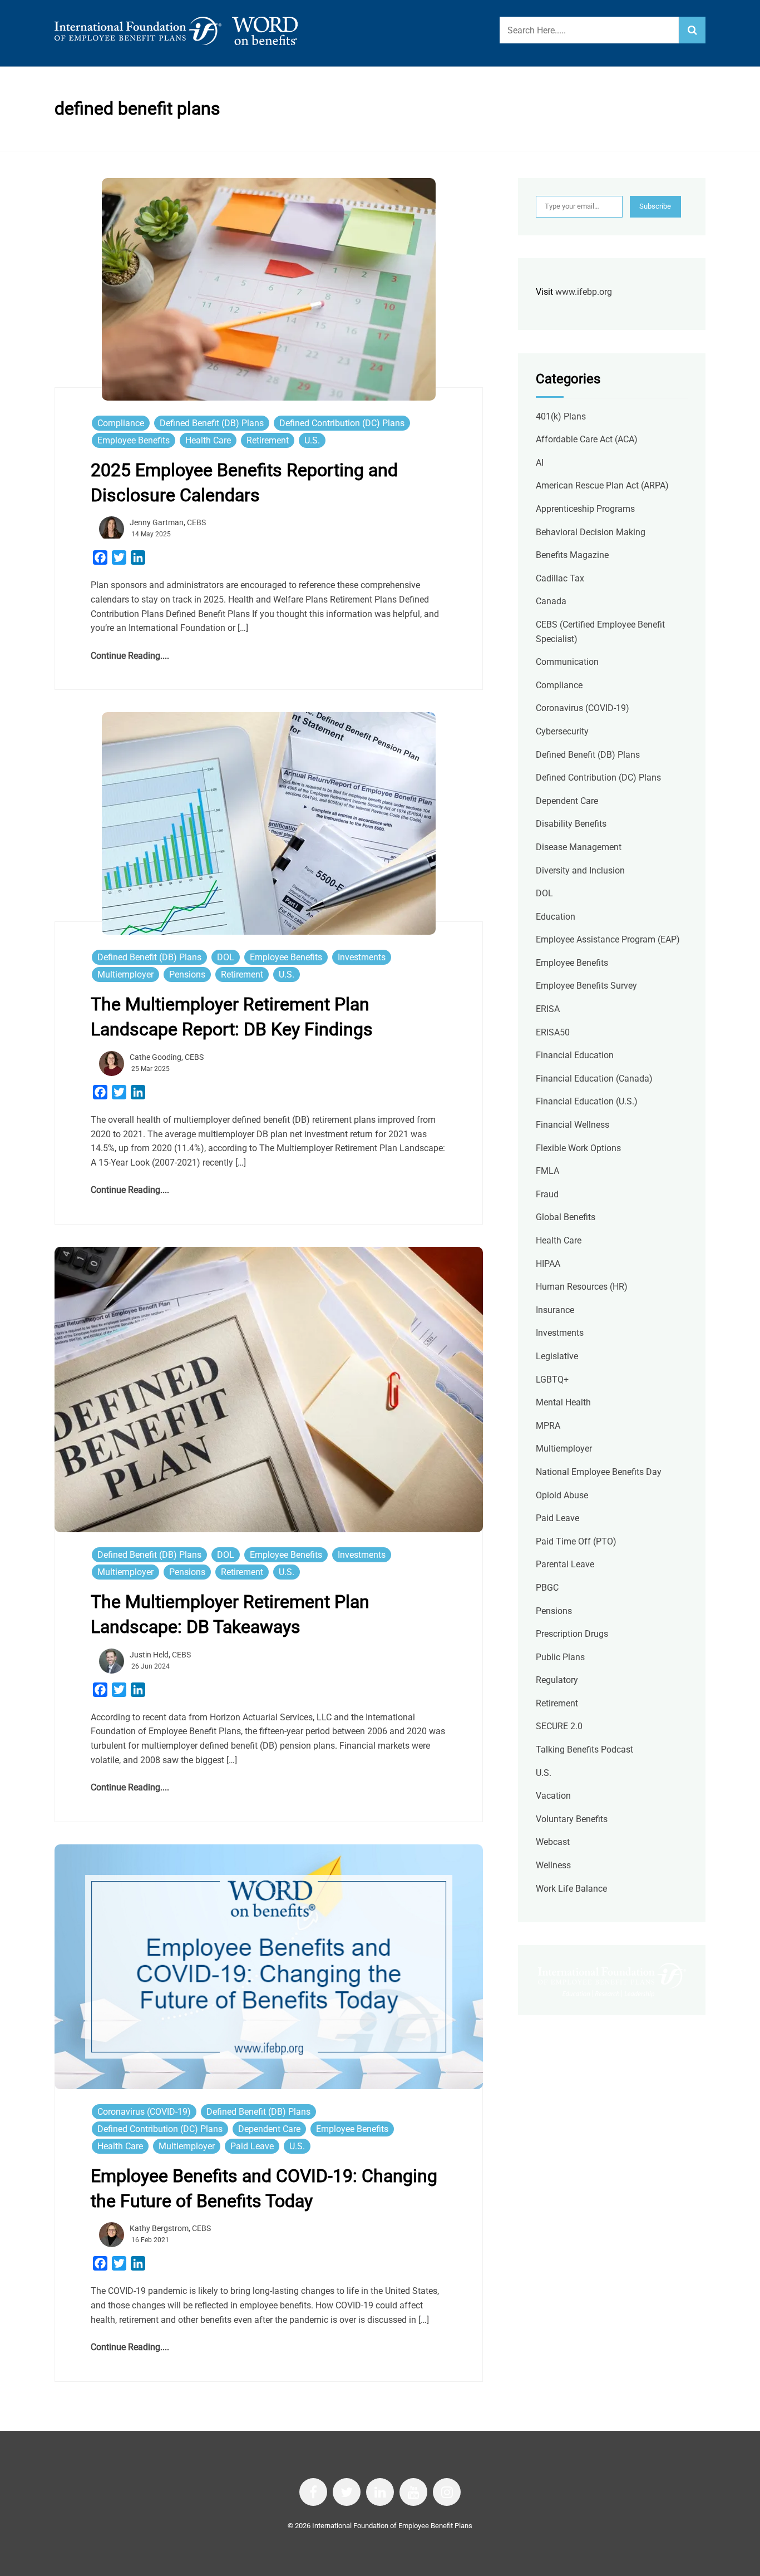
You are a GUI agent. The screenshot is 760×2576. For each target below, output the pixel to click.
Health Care (208, 440)
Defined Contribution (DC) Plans (342, 423)
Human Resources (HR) (582, 1287)
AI (540, 463)
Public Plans (560, 1657)
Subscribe (655, 206)
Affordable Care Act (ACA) (587, 439)
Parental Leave (565, 1564)
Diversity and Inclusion (580, 870)
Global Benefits (566, 1217)
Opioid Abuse (562, 1495)
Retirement (268, 440)
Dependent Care (269, 2129)
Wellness (553, 1865)
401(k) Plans (561, 416)
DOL (226, 957)
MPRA (548, 1426)
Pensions (187, 974)
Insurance (555, 1310)
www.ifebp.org (584, 292)
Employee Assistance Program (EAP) (608, 939)
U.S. (312, 440)
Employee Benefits (134, 440)
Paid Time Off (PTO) (576, 1541)
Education (556, 917)
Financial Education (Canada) (594, 1079)
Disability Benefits (571, 824)
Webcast (553, 1842)
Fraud (547, 1194)
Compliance (121, 423)
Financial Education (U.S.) (587, 1101)
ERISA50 (553, 1032)
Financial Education (575, 1055)
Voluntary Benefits (572, 1819)
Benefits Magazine (572, 555)
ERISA (548, 1009)
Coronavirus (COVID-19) (144, 2112)
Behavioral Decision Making (591, 532)
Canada (551, 601)
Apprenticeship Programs (585, 509)
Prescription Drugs (572, 1634)
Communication (567, 662)
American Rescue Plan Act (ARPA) (602, 485)
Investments (362, 957)
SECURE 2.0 (559, 1726)
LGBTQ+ (552, 1380)
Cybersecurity (562, 731)
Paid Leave (252, 2146)
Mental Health (563, 1402)
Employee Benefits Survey (586, 986)
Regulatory (557, 1680)
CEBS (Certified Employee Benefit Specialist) (600, 632)
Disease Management (579, 847)
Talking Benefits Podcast (584, 1750)
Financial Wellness (573, 1125)
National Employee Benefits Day (599, 1472)
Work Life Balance (571, 1889)
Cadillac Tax (560, 578)
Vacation (553, 1796)
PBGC (547, 1588)
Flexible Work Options (578, 1148)
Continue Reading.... (130, 656)
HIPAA (548, 1264)
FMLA (547, 1171)
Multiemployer (125, 974)
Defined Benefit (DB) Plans (212, 423)
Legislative (557, 1356)
